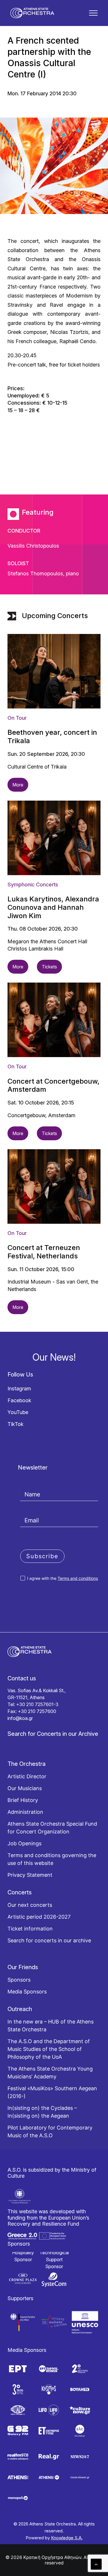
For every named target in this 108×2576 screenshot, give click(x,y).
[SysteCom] (54, 2280)
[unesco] (85, 2322)
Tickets (49, 967)
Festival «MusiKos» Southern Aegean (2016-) (52, 2092)
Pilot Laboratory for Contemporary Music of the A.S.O (50, 2132)
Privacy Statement (30, 1875)
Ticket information (30, 1929)
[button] (93, 13)
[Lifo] (49, 2410)
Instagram (19, 1389)
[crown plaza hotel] (23, 2279)
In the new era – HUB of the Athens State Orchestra (51, 2026)
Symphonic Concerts (33, 885)
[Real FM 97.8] (18, 2457)
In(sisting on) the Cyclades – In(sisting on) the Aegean (42, 2112)
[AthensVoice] (18, 2478)
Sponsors (19, 1980)
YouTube (18, 1412)
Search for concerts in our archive (49, 1940)
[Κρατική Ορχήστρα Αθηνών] (32, 13)
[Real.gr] (49, 2457)
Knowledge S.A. (67, 2538)
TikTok (16, 1424)
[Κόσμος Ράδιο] (49, 2389)
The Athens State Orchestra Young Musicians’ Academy (50, 2073)
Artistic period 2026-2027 (39, 1917)
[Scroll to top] (96, 2564)
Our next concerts (30, 1905)
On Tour (17, 718)
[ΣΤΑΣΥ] (18, 2410)
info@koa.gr (20, 1718)
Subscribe (42, 1556)
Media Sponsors (27, 1992)
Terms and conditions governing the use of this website (52, 1859)
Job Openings (24, 1843)
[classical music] (80, 2478)
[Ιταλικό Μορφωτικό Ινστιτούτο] (54, 2322)
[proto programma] (49, 2369)
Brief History (23, 1800)
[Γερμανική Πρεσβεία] (23, 2322)
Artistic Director (27, 1776)
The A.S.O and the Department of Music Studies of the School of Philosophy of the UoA (49, 2049)
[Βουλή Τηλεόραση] (80, 2389)
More (18, 785)
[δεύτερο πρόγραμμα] (80, 2369)
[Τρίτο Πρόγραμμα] (18, 2389)
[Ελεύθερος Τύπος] (49, 2431)
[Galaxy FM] (18, 2431)
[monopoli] (18, 2498)
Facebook (19, 1400)
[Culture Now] (80, 2410)
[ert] (18, 2369)
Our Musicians (25, 1788)
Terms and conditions (78, 1578)
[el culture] (80, 2431)
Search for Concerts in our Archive (53, 1734)
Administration (25, 1812)
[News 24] (80, 2457)
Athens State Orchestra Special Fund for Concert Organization (52, 1828)
